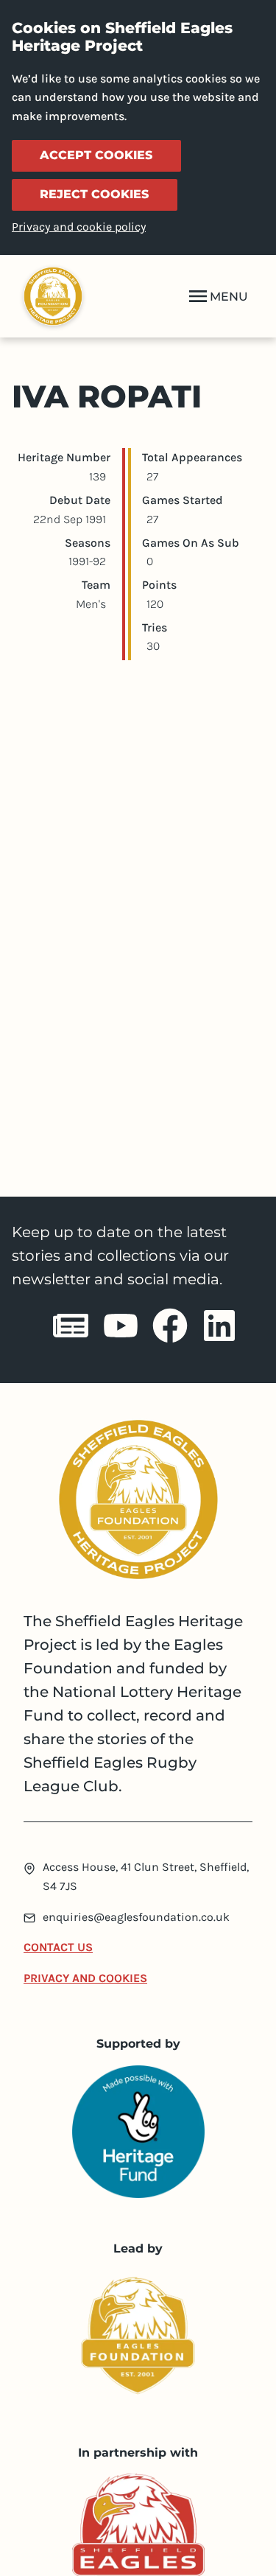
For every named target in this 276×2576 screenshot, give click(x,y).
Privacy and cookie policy (79, 227)
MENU (229, 297)
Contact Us (58, 1947)
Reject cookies (94, 194)
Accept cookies (96, 155)
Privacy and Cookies (85, 1978)
